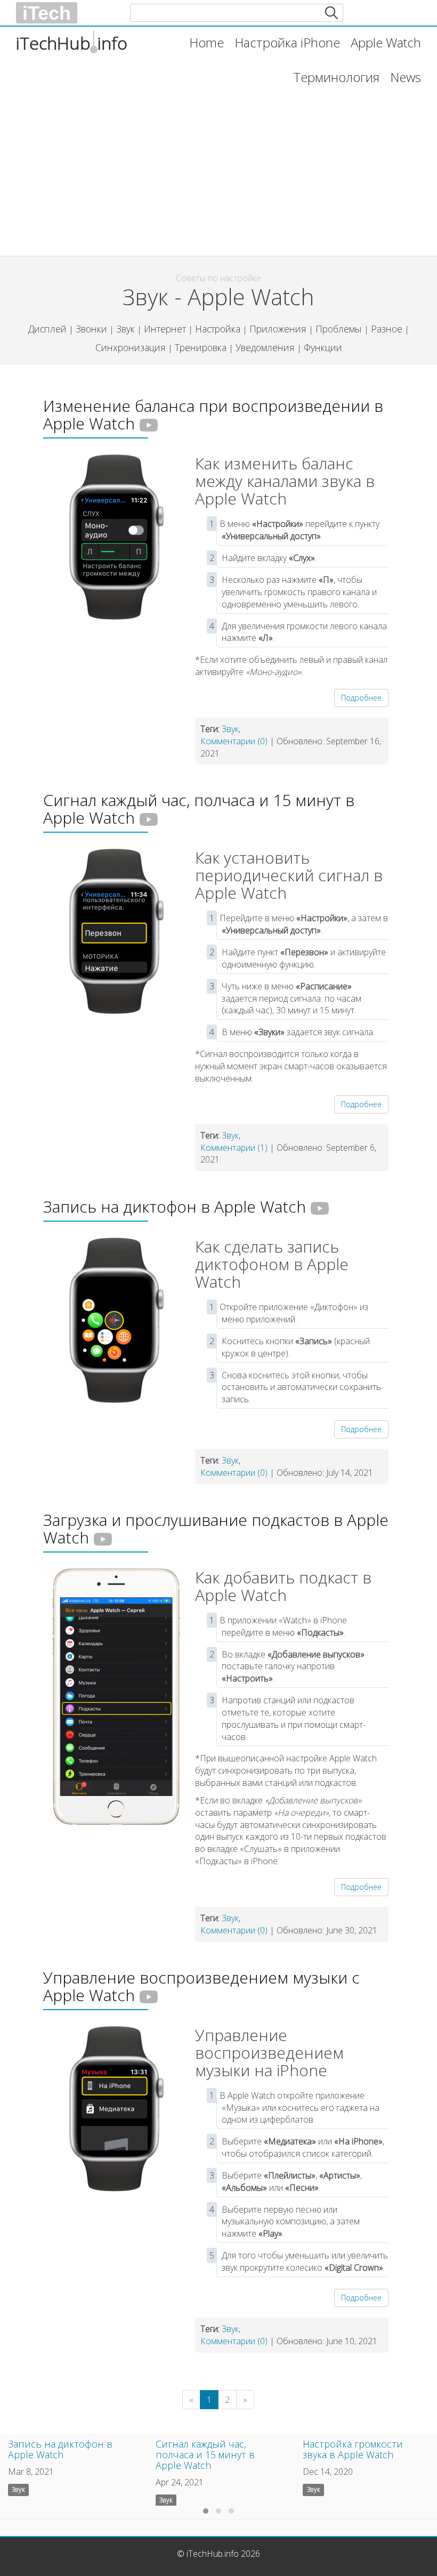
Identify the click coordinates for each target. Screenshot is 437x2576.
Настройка (218, 329)
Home (207, 42)
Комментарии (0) (234, 741)
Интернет (165, 329)
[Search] (331, 13)
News (406, 77)
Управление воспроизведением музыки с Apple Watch (201, 1986)
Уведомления (265, 347)
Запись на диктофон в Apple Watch (175, 1206)
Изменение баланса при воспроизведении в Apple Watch (213, 415)
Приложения (278, 329)
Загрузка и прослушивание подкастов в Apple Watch (216, 1529)
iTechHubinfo (72, 43)
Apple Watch (386, 42)
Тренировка (201, 347)
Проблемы (339, 329)
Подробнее (361, 698)
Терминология (336, 77)
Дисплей (47, 329)
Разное (387, 329)
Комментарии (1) (234, 1148)
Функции (323, 347)
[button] (206, 2511)
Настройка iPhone (287, 42)
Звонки (91, 329)
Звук (126, 329)
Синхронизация (131, 347)
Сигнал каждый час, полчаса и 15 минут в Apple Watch (199, 809)
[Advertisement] (218, 170)
